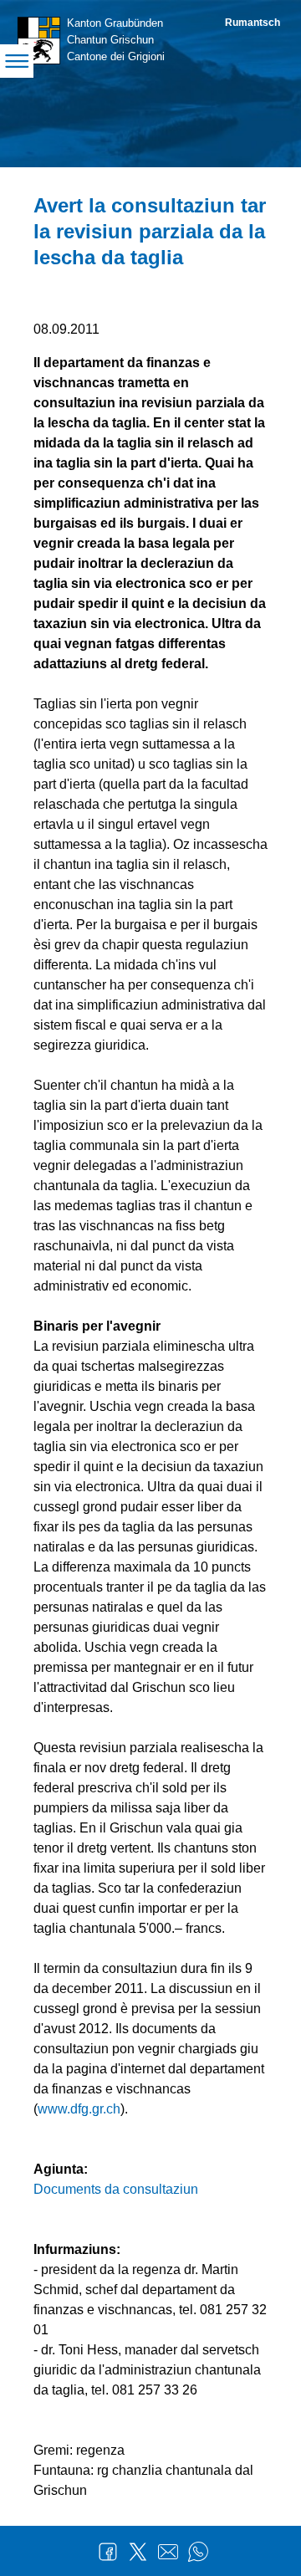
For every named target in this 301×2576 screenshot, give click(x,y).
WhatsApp (198, 2552)
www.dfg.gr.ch (79, 2109)
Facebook (108, 2552)
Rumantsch (253, 23)
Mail (168, 2552)
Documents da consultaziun (116, 2189)
